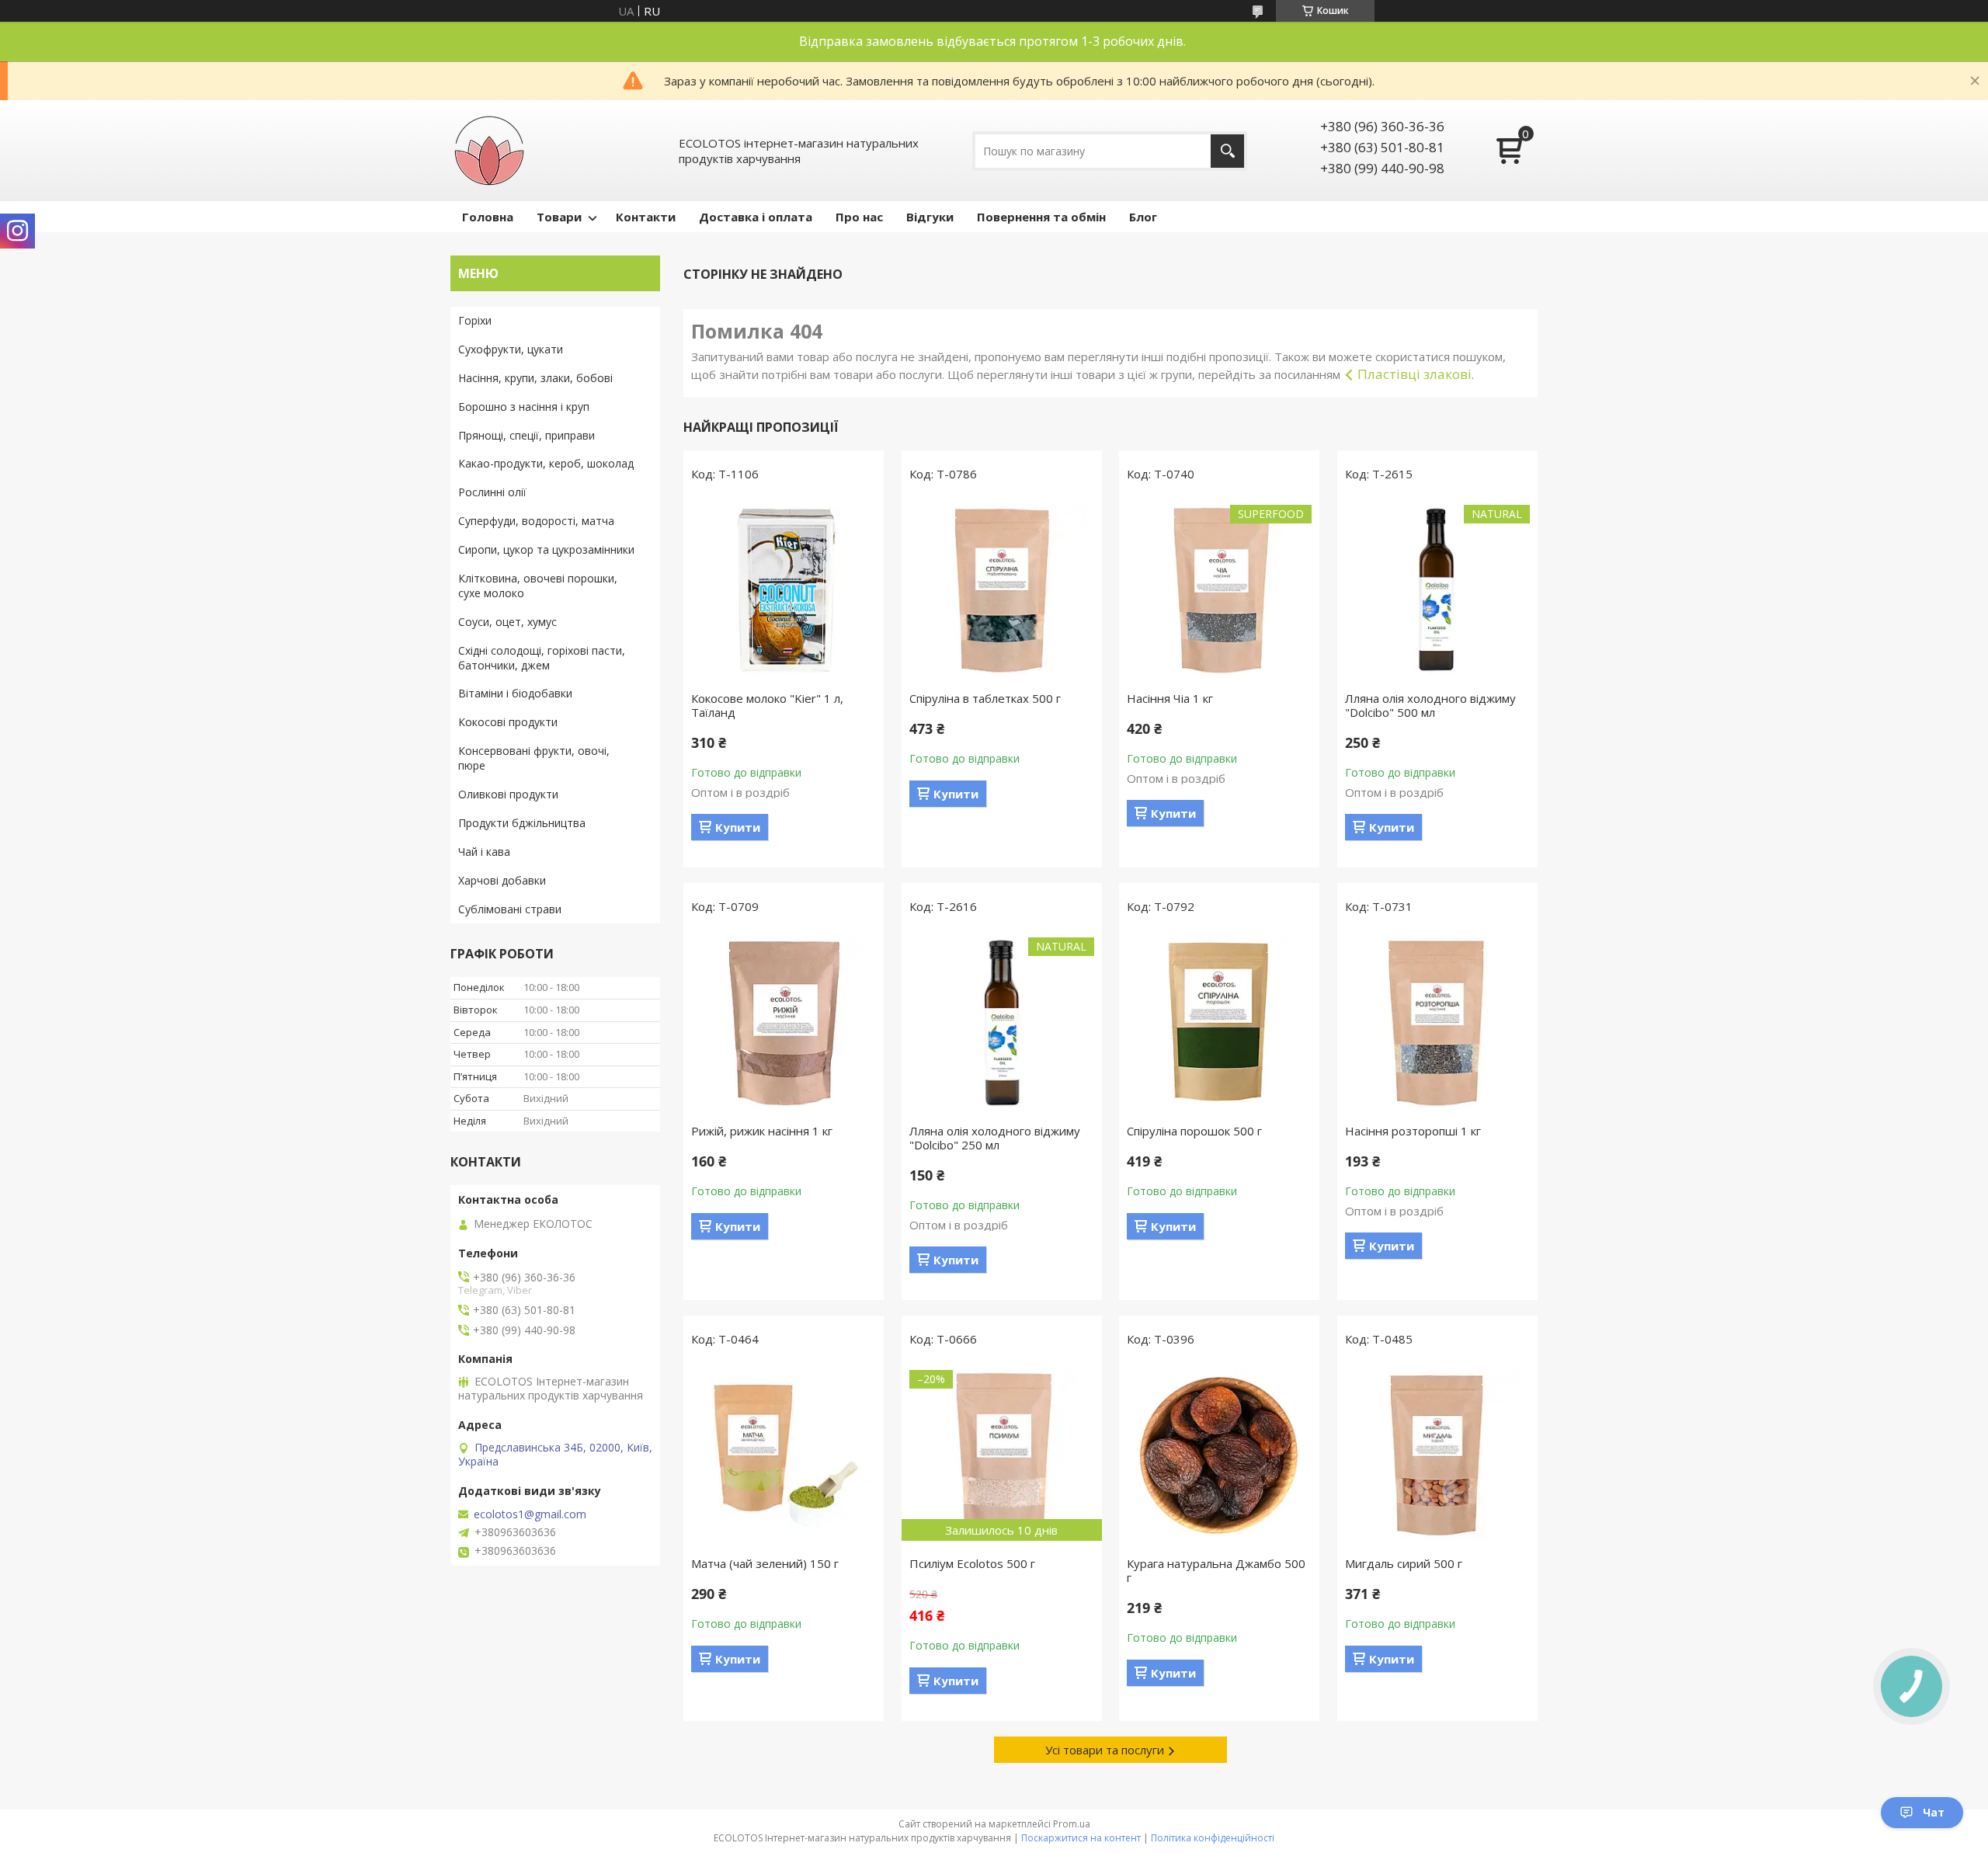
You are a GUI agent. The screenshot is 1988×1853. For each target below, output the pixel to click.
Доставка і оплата (756, 217)
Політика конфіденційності (1213, 1838)
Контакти (646, 217)
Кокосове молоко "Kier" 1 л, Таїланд (767, 705)
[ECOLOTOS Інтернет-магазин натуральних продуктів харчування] (489, 151)
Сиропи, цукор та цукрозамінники (546, 549)
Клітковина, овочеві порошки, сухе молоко (538, 586)
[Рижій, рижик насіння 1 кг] (784, 1023)
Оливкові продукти (508, 794)
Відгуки (930, 217)
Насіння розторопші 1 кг (1413, 1131)
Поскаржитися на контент (1081, 1838)
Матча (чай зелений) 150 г (765, 1563)
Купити (738, 827)
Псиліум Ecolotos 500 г (972, 1563)
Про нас (859, 217)
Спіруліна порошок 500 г (1194, 1131)
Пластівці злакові (1415, 374)
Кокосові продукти (508, 722)
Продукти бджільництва (522, 823)
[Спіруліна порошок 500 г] (1219, 1023)
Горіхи (475, 320)
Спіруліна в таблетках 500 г (985, 698)
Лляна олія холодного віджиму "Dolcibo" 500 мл (1430, 705)
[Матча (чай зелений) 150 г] (784, 1455)
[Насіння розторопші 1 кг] (1437, 1023)
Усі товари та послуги (1105, 1750)
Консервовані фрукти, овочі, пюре (534, 758)
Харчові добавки (502, 880)
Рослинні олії (492, 492)
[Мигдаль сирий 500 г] (1437, 1455)
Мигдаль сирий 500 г (1404, 1563)
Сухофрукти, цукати (511, 349)
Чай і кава (484, 852)
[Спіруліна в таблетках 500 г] (1002, 590)
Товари (559, 217)
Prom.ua (1072, 1824)
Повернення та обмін (1041, 217)
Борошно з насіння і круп (524, 407)
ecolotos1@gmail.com (530, 1514)
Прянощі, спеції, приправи (527, 435)
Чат (1934, 1812)
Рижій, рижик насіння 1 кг (762, 1131)
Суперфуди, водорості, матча (536, 521)
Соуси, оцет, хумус (507, 622)
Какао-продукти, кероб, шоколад (546, 463)
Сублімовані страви (510, 909)
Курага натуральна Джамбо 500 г (1216, 1570)
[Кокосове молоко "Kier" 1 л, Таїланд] (784, 590)
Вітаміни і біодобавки (515, 693)
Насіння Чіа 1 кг (1170, 698)
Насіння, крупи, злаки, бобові (535, 378)
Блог (1143, 217)
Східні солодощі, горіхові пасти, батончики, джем (542, 658)
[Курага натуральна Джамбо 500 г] (1219, 1455)
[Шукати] (1227, 151)
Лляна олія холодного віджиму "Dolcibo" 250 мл (995, 1138)
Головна (488, 217)
